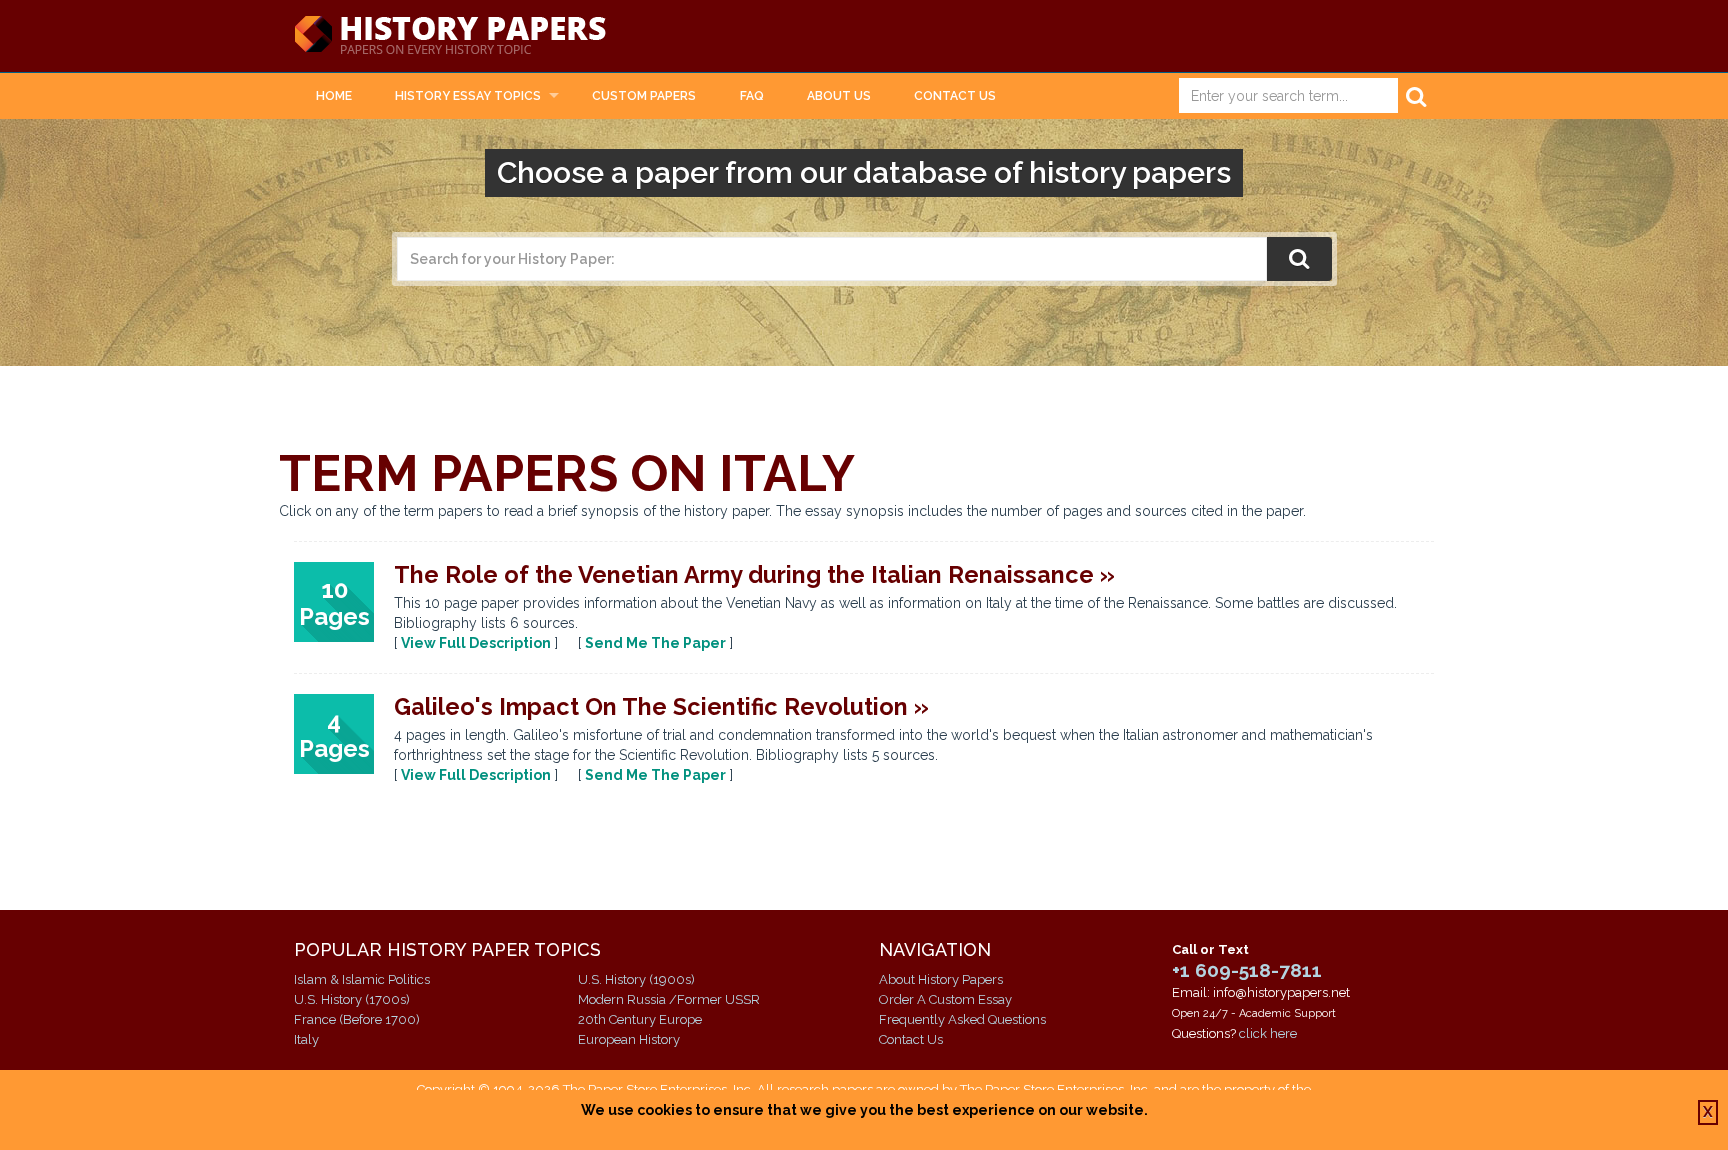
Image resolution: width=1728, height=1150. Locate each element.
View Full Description (476, 643)
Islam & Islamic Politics (362, 979)
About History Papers (941, 979)
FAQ (752, 96)
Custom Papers (644, 96)
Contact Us (955, 96)
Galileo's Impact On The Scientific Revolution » (661, 706)
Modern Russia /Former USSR (669, 999)
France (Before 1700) (357, 1019)
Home (334, 96)
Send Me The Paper (655, 643)
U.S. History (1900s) (636, 979)
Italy (306, 1039)
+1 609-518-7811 (1247, 970)
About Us (839, 96)
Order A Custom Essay (945, 999)
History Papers (450, 36)
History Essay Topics (468, 96)
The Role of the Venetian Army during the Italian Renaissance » (754, 574)
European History (629, 1039)
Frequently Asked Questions (962, 1019)
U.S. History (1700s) (352, 999)
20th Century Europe (640, 1019)
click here (1268, 1033)
